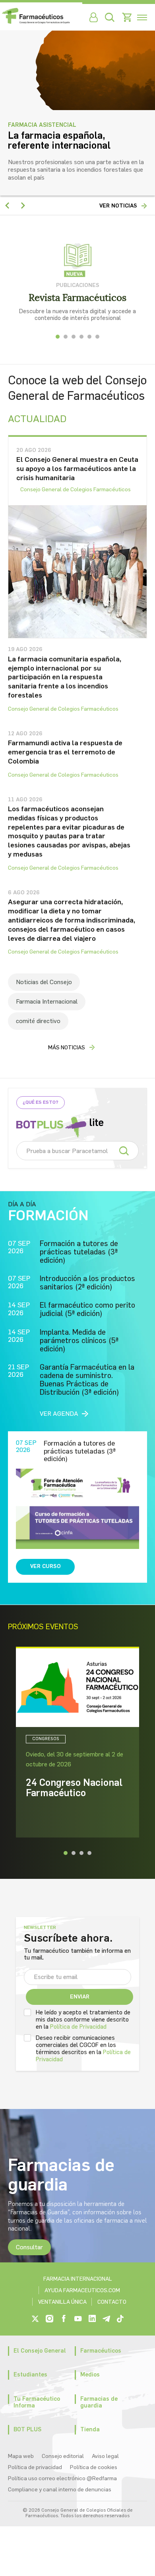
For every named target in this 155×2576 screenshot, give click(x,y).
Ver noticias (118, 206)
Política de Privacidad (78, 2027)
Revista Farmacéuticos (77, 298)
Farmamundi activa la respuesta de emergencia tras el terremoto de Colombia (65, 752)
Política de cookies (94, 2467)
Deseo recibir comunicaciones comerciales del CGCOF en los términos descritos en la (83, 2049)
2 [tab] (66, 337)
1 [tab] (58, 337)
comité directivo (38, 1021)
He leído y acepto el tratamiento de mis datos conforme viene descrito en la (83, 2020)
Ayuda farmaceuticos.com (82, 2290)
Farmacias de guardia (99, 2402)
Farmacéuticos (101, 2351)
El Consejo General (40, 2351)
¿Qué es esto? (41, 1102)
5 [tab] (89, 337)
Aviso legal (105, 2456)
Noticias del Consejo (44, 982)
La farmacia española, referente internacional (59, 140)
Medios (90, 2374)
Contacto (112, 2302)
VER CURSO (46, 1566)
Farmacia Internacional (47, 1001)
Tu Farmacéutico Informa (37, 2402)
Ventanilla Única (62, 2302)
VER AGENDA (59, 1414)
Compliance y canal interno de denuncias (60, 2490)
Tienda (90, 2429)
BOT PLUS (27, 2429)
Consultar (29, 2247)
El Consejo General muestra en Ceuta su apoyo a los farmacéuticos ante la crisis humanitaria (77, 468)
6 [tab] (97, 337)
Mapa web (21, 2456)
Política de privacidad (35, 2467)
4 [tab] (81, 337)
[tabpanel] (77, 282)
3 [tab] (74, 337)
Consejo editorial (63, 2456)
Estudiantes (30, 2374)
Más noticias (67, 1048)
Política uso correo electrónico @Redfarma (62, 2478)
